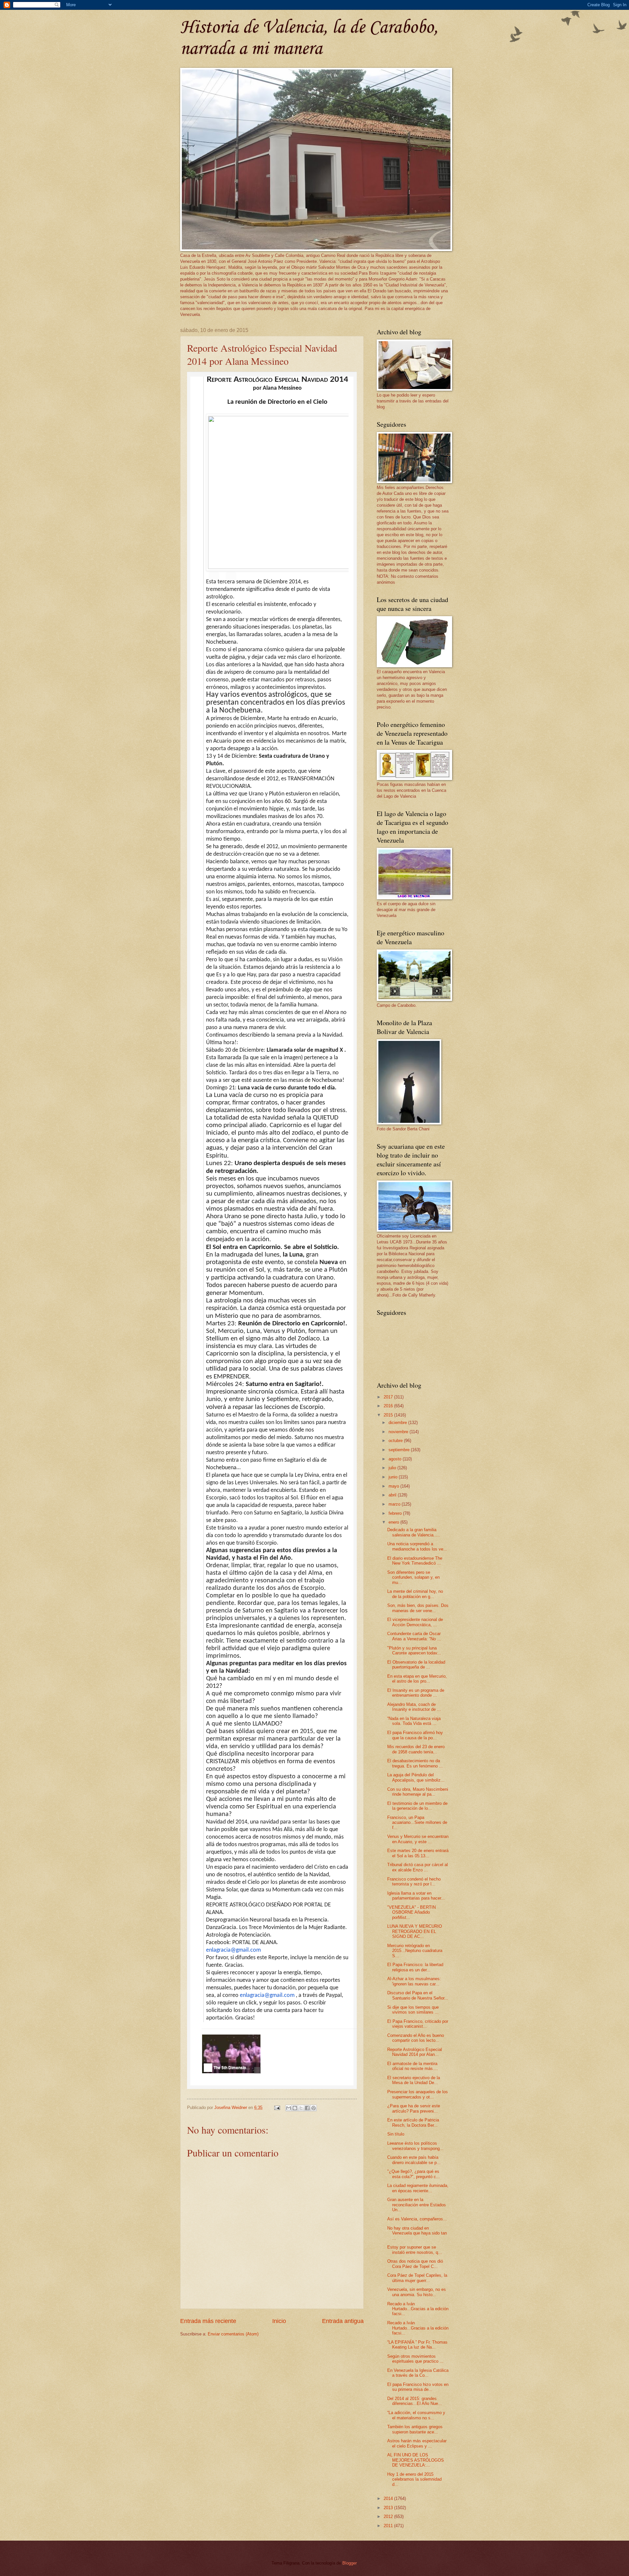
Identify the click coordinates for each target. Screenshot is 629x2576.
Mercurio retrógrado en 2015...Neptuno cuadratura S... (415, 1951)
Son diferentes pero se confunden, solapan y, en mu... (413, 1577)
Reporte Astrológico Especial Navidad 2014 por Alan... (415, 2052)
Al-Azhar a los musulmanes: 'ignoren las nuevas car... (414, 1981)
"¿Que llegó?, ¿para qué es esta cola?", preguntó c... (414, 2174)
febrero (396, 1513)
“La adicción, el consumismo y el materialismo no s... (416, 2415)
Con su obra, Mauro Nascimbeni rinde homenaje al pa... (418, 1792)
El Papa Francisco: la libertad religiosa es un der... (415, 1967)
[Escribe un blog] (295, 2108)
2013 (389, 2508)
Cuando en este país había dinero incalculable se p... (414, 2160)
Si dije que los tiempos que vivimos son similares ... (413, 2010)
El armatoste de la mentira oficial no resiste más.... (413, 2066)
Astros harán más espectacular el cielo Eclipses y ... (417, 2443)
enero (394, 1522)
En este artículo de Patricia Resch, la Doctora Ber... (413, 2122)
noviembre (399, 1432)
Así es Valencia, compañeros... (417, 2219)
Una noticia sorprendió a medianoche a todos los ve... (417, 1546)
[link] (231, 2054)
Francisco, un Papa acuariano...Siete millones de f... (417, 1823)
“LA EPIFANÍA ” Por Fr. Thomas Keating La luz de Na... (417, 2345)
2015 (389, 1415)
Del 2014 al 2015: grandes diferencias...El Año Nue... (415, 2401)
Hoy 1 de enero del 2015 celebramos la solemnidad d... (414, 2479)
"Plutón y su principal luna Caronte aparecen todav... (414, 1650)
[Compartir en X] (301, 2108)
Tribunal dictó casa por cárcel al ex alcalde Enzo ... (418, 1867)
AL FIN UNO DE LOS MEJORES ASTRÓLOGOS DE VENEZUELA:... (416, 2460)
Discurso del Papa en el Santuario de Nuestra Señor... (418, 1995)
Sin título (396, 2134)
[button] (214, 576)
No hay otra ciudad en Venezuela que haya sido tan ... (417, 2233)
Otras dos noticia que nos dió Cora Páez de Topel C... (415, 2264)
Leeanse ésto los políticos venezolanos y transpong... (415, 2146)
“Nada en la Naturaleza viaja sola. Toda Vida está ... (414, 1721)
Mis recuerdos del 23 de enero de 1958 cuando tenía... (416, 1749)
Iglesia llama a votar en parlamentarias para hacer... (416, 1896)
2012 (389, 2517)
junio (394, 1477)
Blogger (349, 2563)
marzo (395, 1504)
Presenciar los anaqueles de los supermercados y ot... (418, 2094)
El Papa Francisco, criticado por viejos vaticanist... (418, 2024)
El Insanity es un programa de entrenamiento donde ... (416, 1693)
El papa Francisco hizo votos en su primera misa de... (418, 2387)
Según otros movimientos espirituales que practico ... (415, 2359)
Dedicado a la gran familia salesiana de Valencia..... (414, 1532)
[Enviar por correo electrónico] (289, 2108)
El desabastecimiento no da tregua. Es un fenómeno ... (415, 1763)
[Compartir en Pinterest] (314, 2108)
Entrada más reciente (208, 2321)
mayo (394, 1486)
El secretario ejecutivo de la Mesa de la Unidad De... (414, 2080)
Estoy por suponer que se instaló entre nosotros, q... (415, 2250)
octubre (396, 1441)
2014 (389, 2498)
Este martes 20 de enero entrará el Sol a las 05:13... (418, 1853)
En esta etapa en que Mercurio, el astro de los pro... (417, 1679)
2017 (389, 1397)
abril (393, 1495)
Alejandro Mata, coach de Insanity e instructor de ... (414, 1707)
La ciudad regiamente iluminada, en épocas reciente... (418, 2188)
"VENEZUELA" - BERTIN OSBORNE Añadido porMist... (411, 1912)
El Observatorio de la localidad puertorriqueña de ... (416, 1665)
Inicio (279, 2321)
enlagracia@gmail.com (233, 1950)
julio (393, 1468)
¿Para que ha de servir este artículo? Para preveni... (414, 2108)
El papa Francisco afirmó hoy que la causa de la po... (415, 1735)
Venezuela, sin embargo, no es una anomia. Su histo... (417, 2292)
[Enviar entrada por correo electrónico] (277, 2108)
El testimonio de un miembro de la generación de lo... (417, 1806)
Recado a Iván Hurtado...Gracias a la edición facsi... (418, 2309)
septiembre (400, 1450)
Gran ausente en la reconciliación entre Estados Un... (417, 2205)
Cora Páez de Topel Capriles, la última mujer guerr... (417, 2278)
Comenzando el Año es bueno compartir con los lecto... (416, 2038)
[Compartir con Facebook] (307, 2108)
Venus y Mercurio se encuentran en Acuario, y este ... (418, 1839)
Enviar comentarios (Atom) (233, 2334)
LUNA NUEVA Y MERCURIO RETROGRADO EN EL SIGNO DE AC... (415, 1931)
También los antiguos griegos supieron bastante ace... (415, 2429)
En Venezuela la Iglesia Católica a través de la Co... (418, 2373)
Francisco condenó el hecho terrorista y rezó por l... (414, 1882)
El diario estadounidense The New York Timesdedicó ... (415, 1561)
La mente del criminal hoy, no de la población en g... (415, 1594)
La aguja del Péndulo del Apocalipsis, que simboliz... (416, 1777)
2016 (389, 1406)
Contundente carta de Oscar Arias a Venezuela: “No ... (414, 1636)
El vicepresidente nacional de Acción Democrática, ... (415, 1622)
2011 (389, 2526)
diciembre (398, 1423)
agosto (396, 1459)
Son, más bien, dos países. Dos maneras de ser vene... (418, 1608)
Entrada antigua (343, 2321)
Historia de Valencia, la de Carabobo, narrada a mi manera (309, 38)
